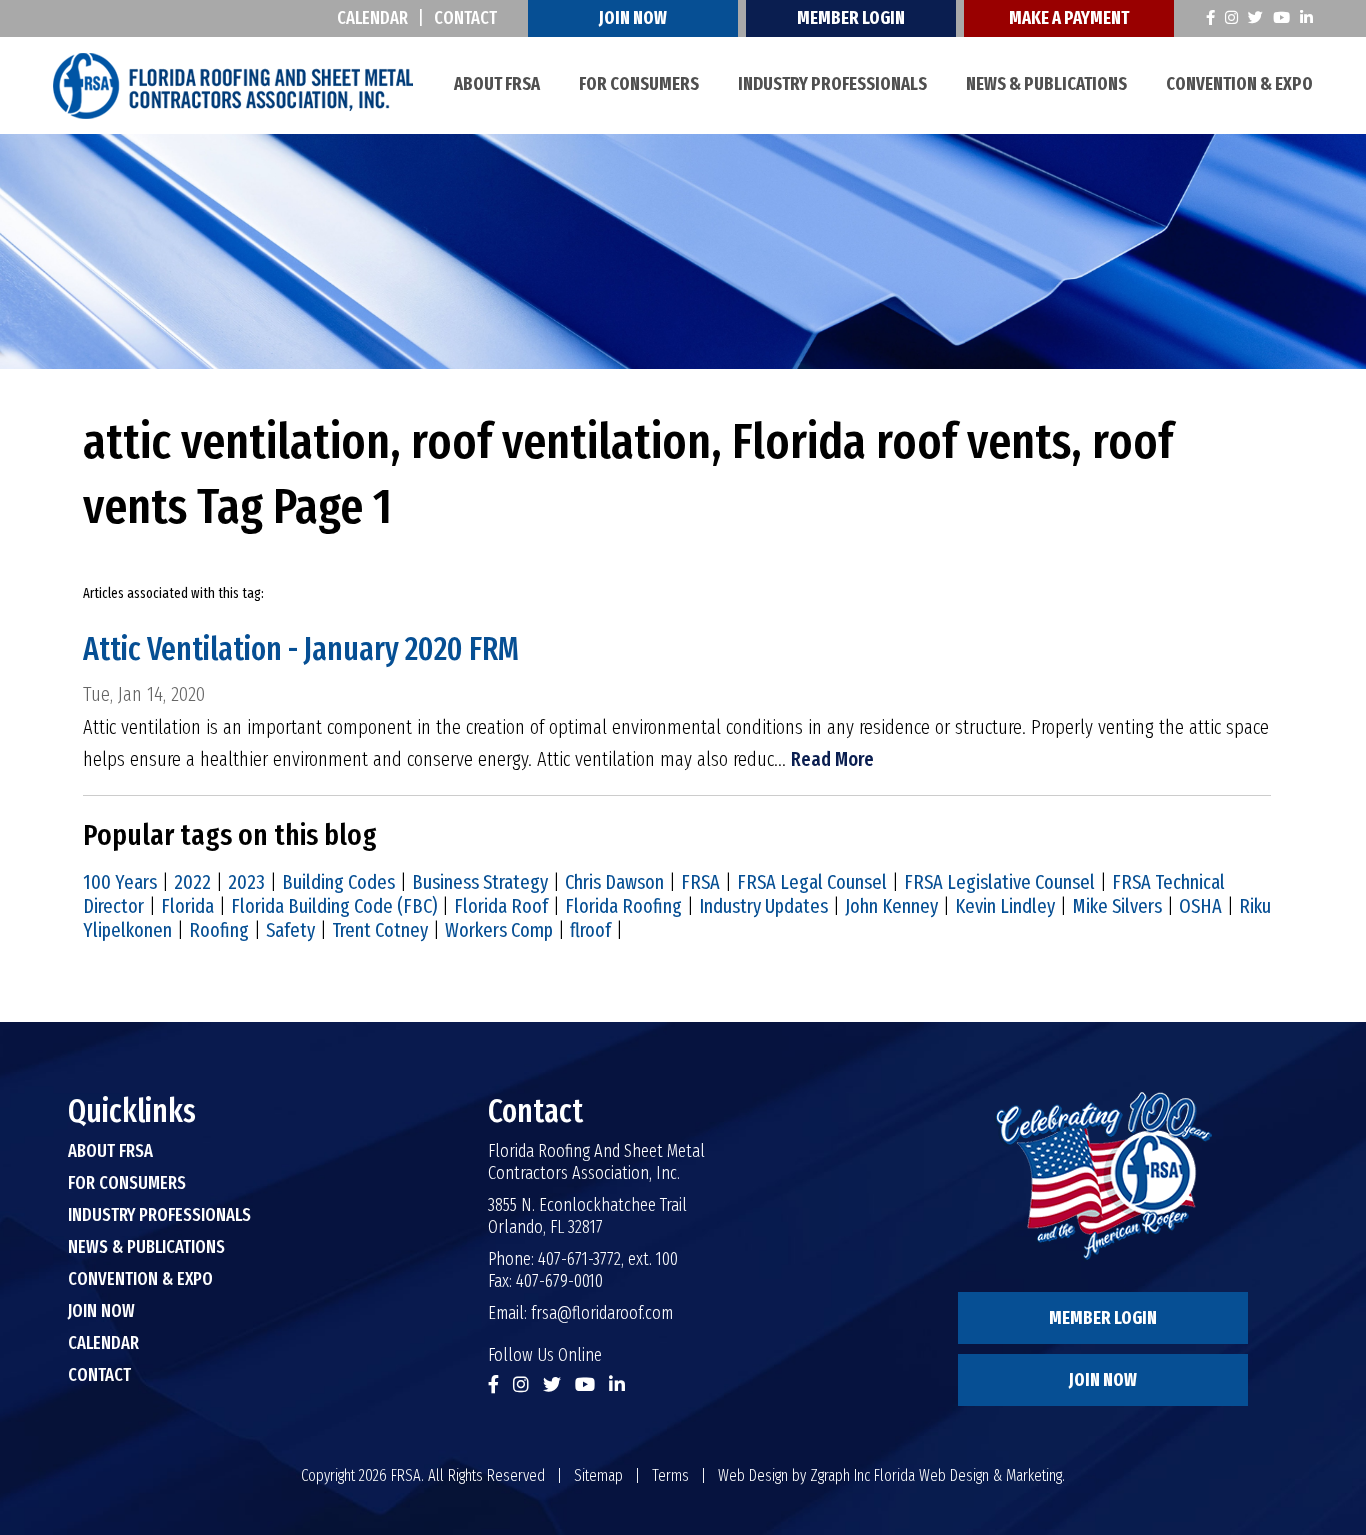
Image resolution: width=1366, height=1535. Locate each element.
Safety (290, 930)
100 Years (120, 882)
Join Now (633, 18)
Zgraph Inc (840, 1475)
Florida (187, 906)
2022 (192, 882)
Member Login (851, 18)
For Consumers (639, 84)
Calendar (372, 18)
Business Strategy (480, 882)
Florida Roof (501, 906)
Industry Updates (763, 906)
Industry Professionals (832, 84)
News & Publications (1046, 84)
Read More (832, 759)
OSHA (1200, 906)
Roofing (219, 930)
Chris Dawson (614, 882)
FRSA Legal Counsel (812, 882)
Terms (670, 1475)
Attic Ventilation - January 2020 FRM (301, 649)
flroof (590, 930)
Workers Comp (499, 930)
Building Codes (338, 882)
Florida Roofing (623, 906)
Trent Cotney (380, 930)
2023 (246, 882)
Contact (465, 18)
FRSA (700, 882)
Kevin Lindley (1005, 906)
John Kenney (891, 906)
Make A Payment (1069, 18)
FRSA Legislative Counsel (999, 882)
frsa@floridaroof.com (602, 1313)
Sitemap (598, 1475)
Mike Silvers (1117, 906)
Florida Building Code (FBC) (334, 906)
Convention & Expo (1239, 84)
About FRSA (497, 84)
